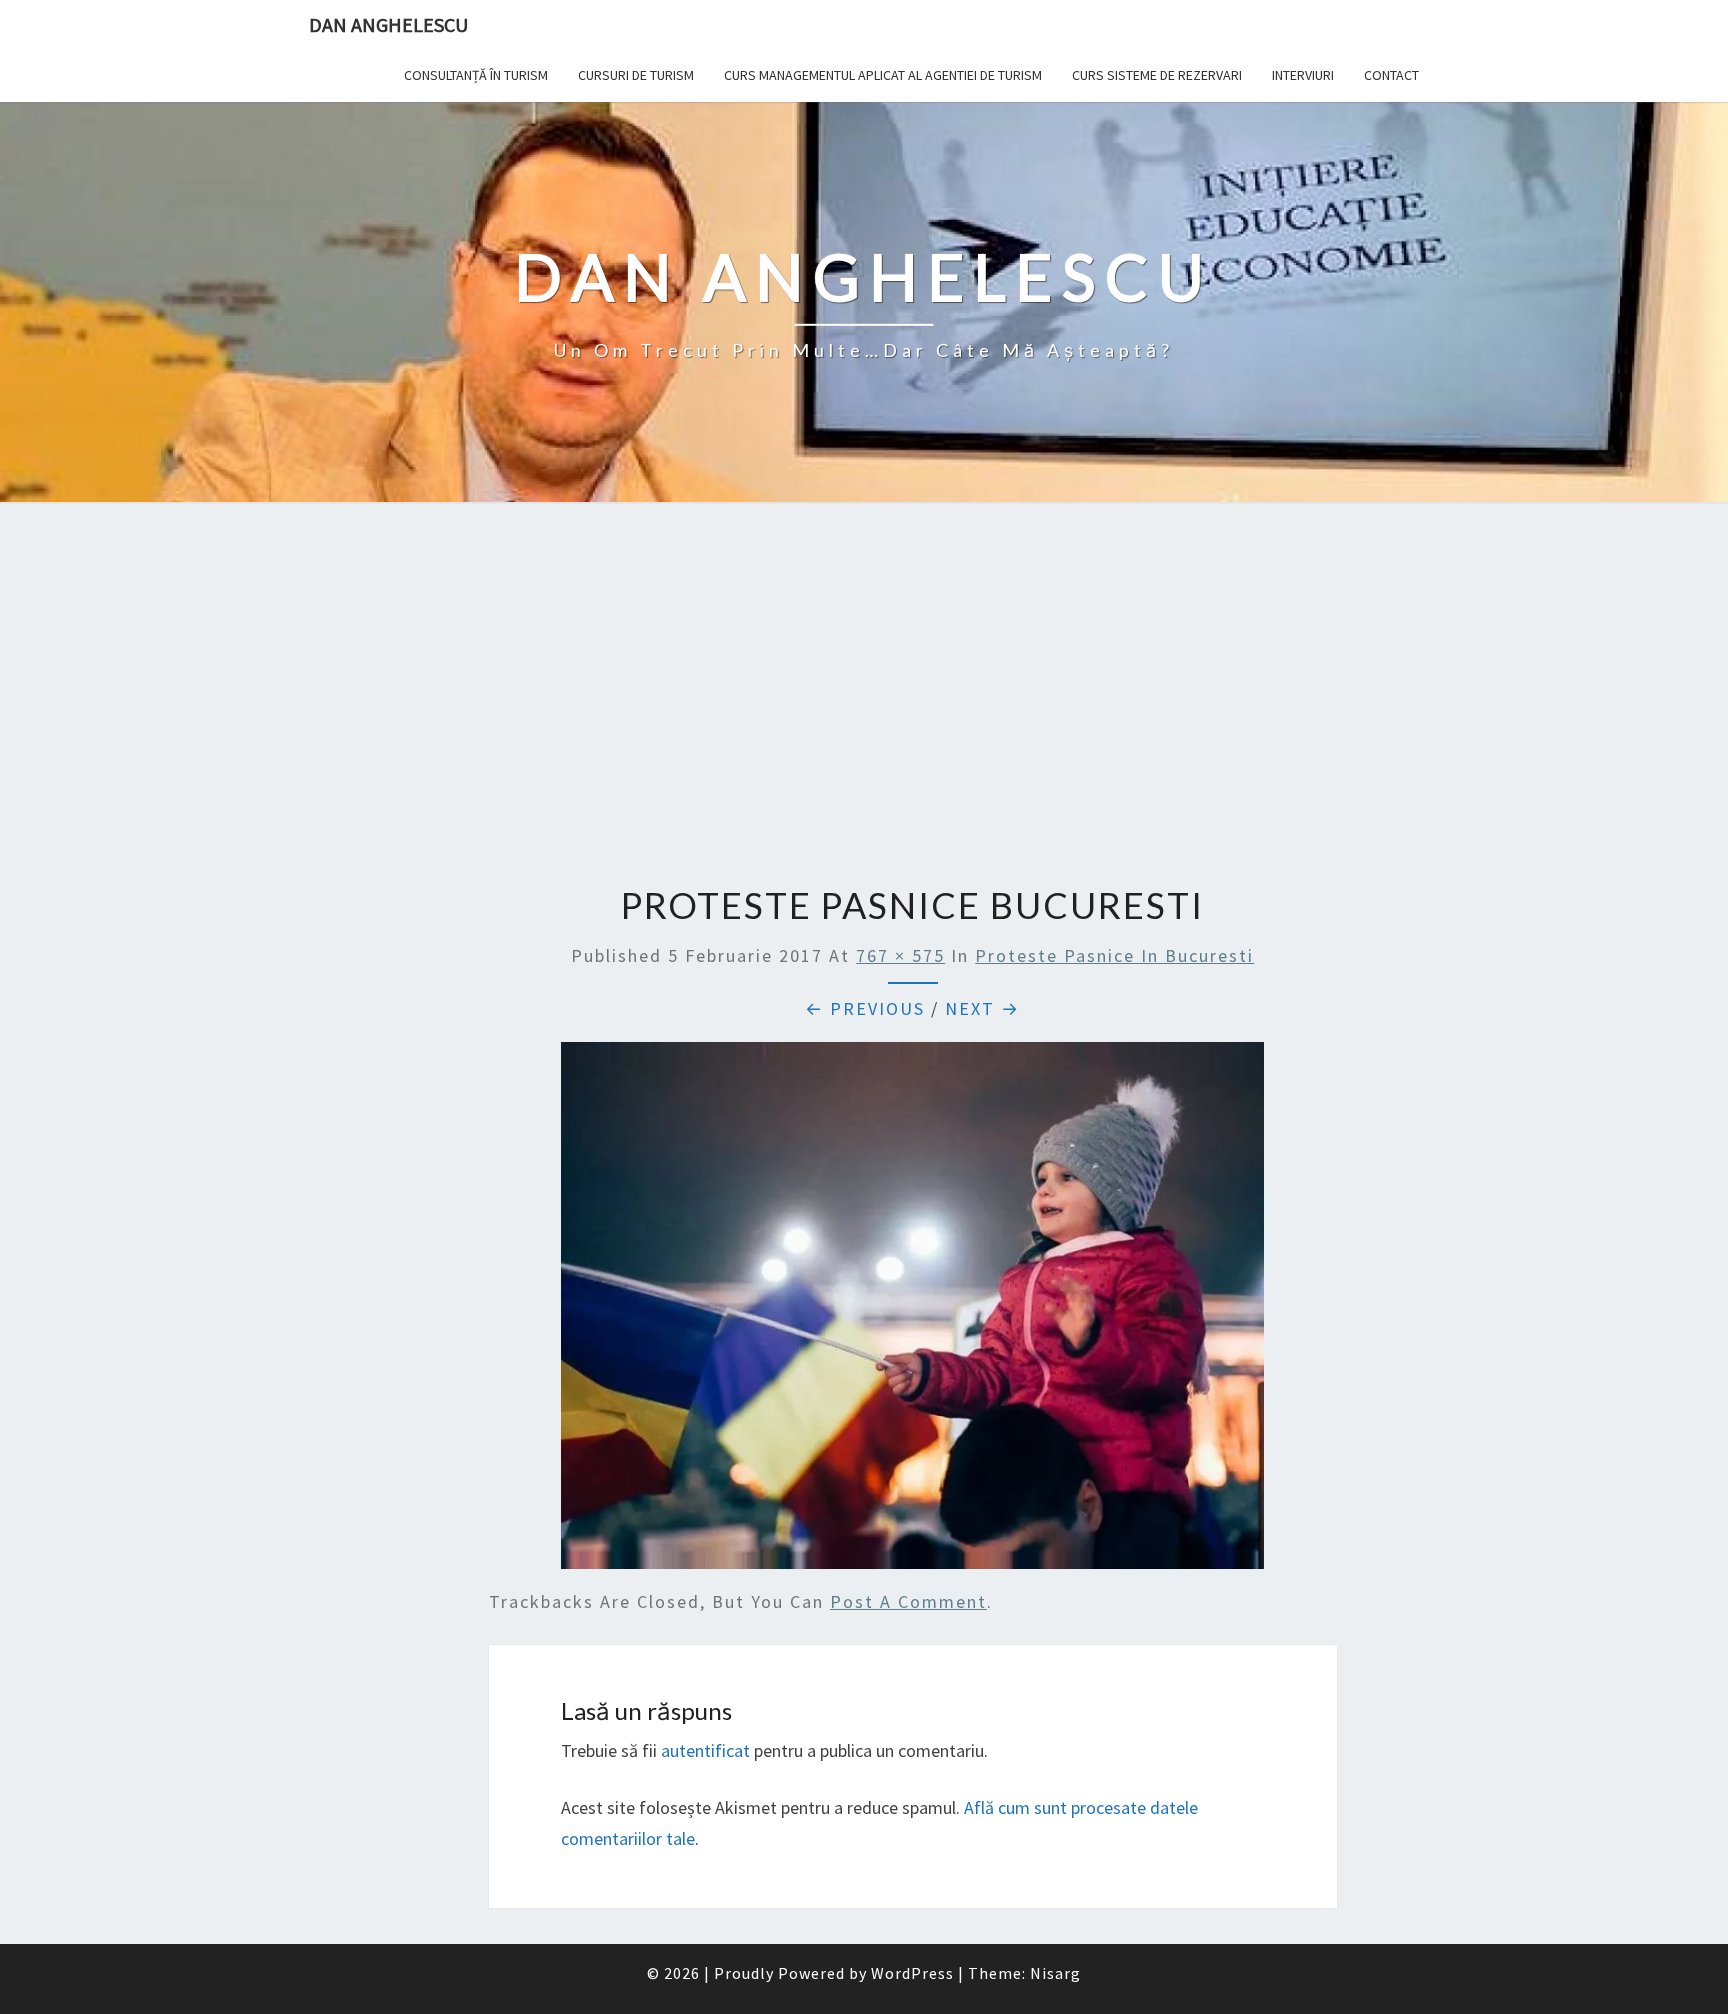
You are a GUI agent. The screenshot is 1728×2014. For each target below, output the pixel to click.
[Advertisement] (864, 696)
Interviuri (1303, 75)
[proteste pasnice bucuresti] (912, 1312)
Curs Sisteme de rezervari (1157, 75)
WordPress (912, 1973)
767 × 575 (900, 955)
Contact (1391, 75)
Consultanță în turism (476, 75)
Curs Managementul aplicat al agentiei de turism (883, 75)
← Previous (865, 1008)
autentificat (705, 1750)
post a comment (908, 1601)
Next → (982, 1008)
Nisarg (1055, 1973)
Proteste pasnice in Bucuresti (1114, 955)
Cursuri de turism (636, 75)
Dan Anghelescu (388, 24)
